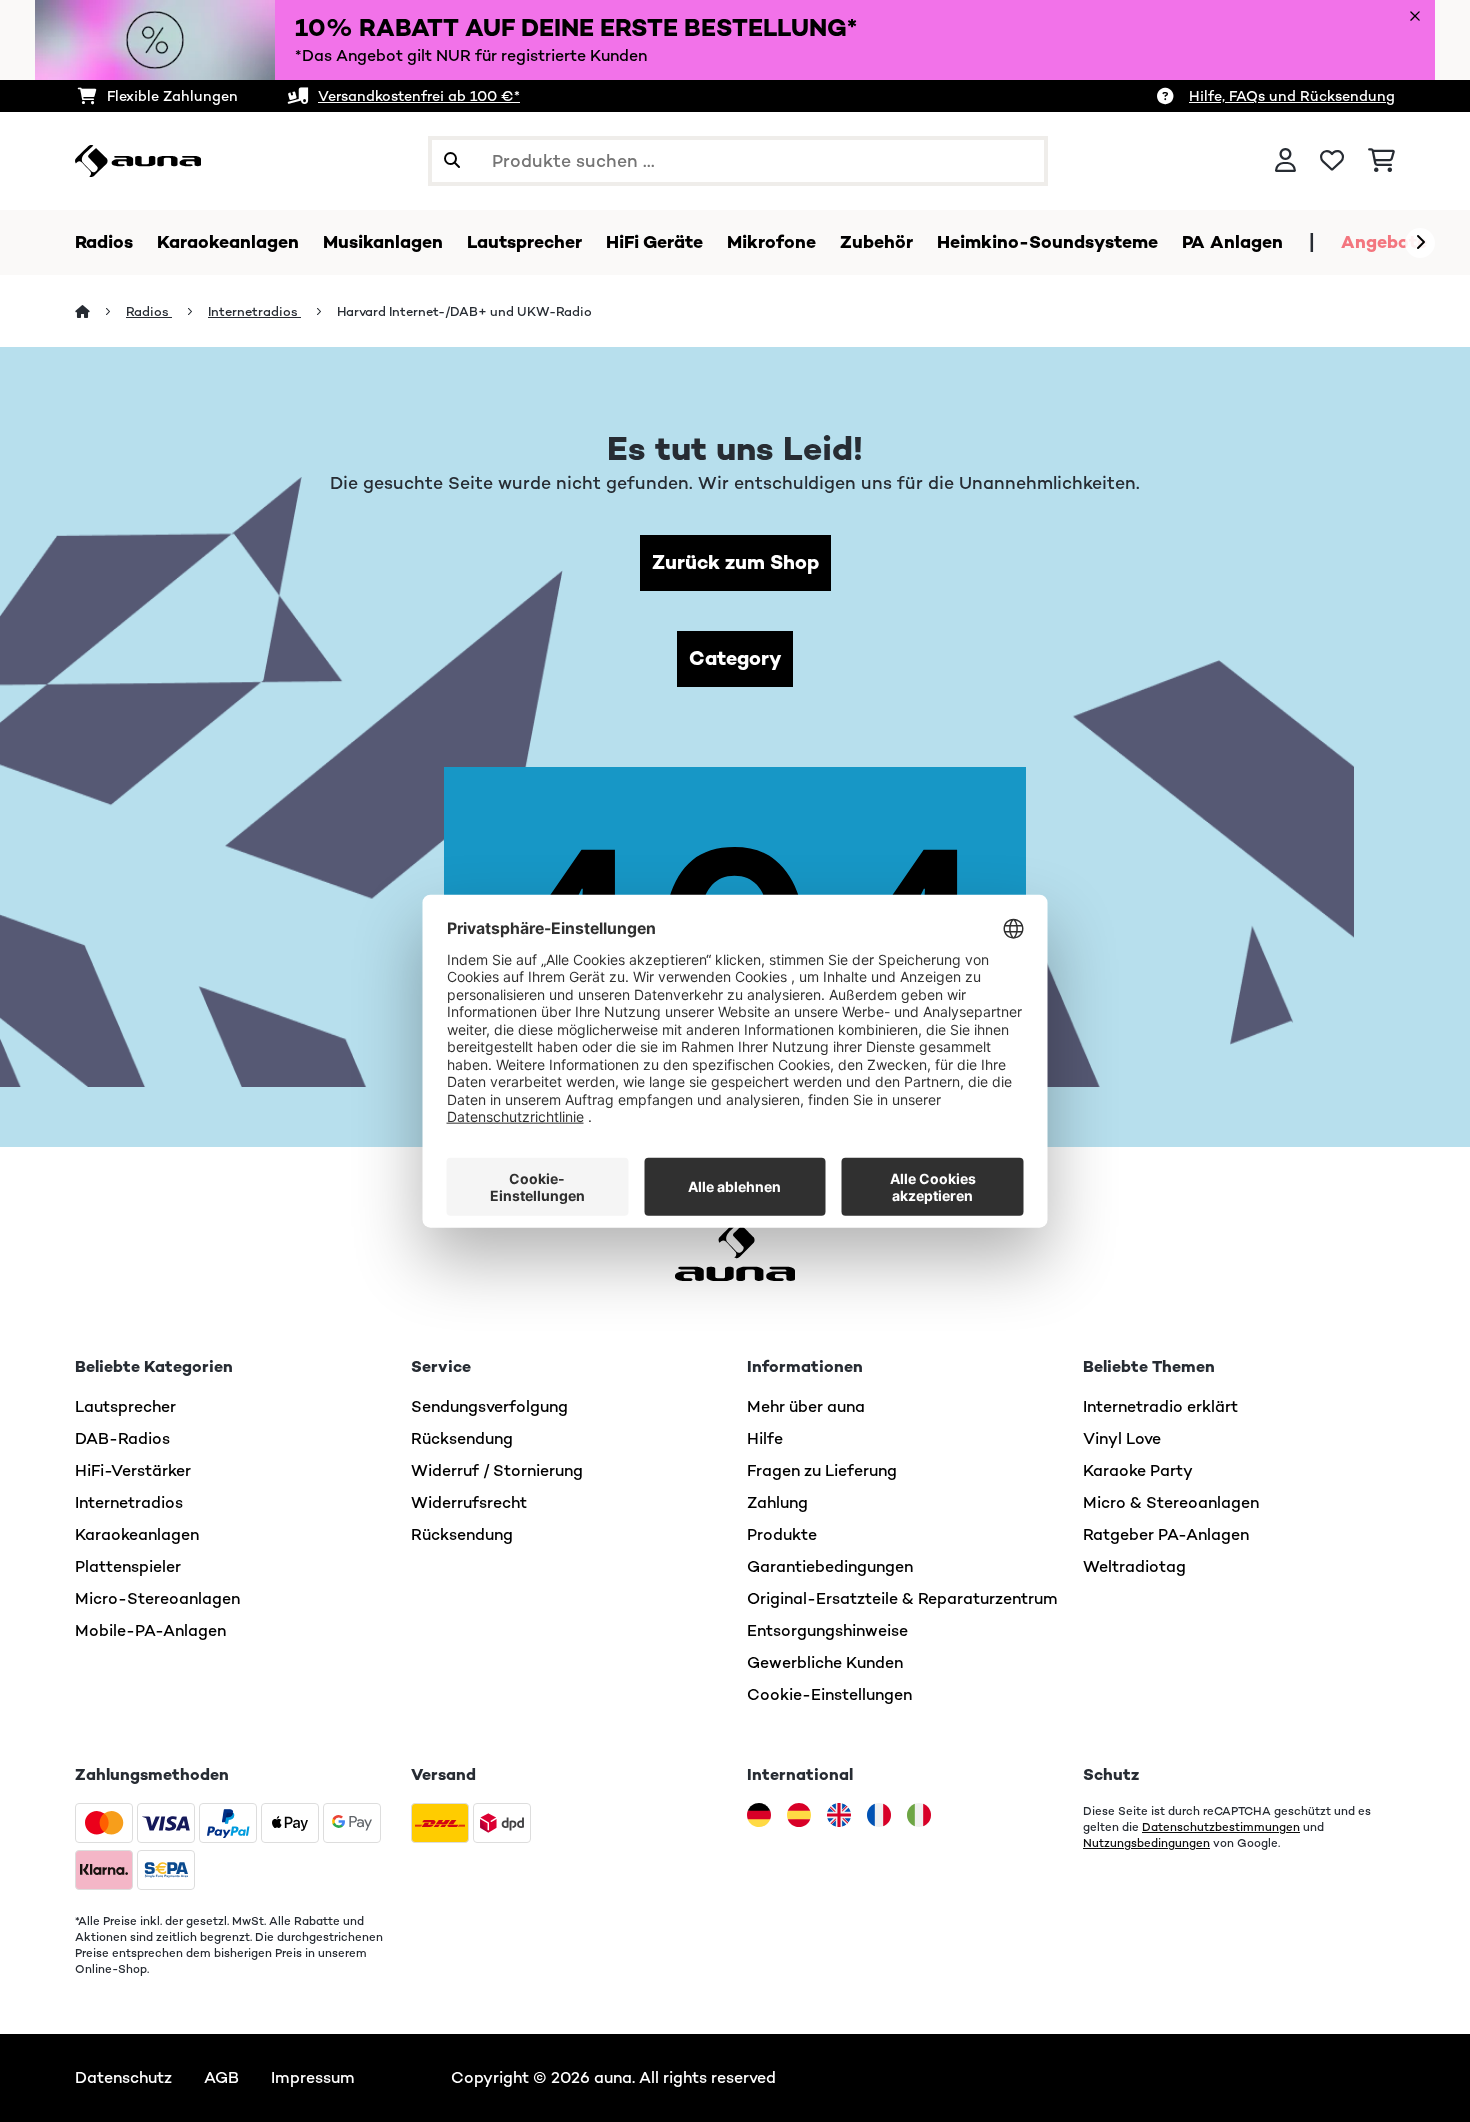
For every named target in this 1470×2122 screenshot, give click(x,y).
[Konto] (1285, 161)
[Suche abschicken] (452, 161)
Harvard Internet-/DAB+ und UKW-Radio (464, 311)
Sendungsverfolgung (489, 1406)
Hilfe (765, 1438)
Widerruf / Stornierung (497, 1470)
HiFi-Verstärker (133, 1470)
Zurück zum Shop (735, 562)
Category (735, 658)
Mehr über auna (806, 1406)
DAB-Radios (122, 1438)
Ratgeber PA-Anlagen (1166, 1534)
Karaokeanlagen (137, 1534)
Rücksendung (462, 1438)
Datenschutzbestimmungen (1221, 1827)
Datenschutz (123, 2077)
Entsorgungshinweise (827, 1630)
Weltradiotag (1134, 1566)
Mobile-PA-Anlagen (150, 1630)
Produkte (782, 1534)
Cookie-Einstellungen (829, 1694)
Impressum (313, 2077)
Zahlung (777, 1502)
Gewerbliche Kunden (825, 1662)
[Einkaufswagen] (1381, 161)
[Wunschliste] (1332, 161)
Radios (149, 311)
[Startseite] (100, 311)
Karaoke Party (1138, 1470)
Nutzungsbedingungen (1146, 1843)
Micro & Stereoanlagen (1171, 1502)
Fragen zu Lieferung (822, 1470)
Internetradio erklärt (1160, 1406)
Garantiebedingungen (830, 1566)
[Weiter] (1420, 243)
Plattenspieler (128, 1566)
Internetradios (254, 311)
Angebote (1384, 242)
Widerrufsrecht (469, 1502)
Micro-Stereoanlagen (157, 1598)
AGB (221, 2077)
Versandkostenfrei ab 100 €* (419, 96)
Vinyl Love (1122, 1438)
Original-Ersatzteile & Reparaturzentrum (902, 1598)
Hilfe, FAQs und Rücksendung (1292, 96)
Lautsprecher (125, 1406)
